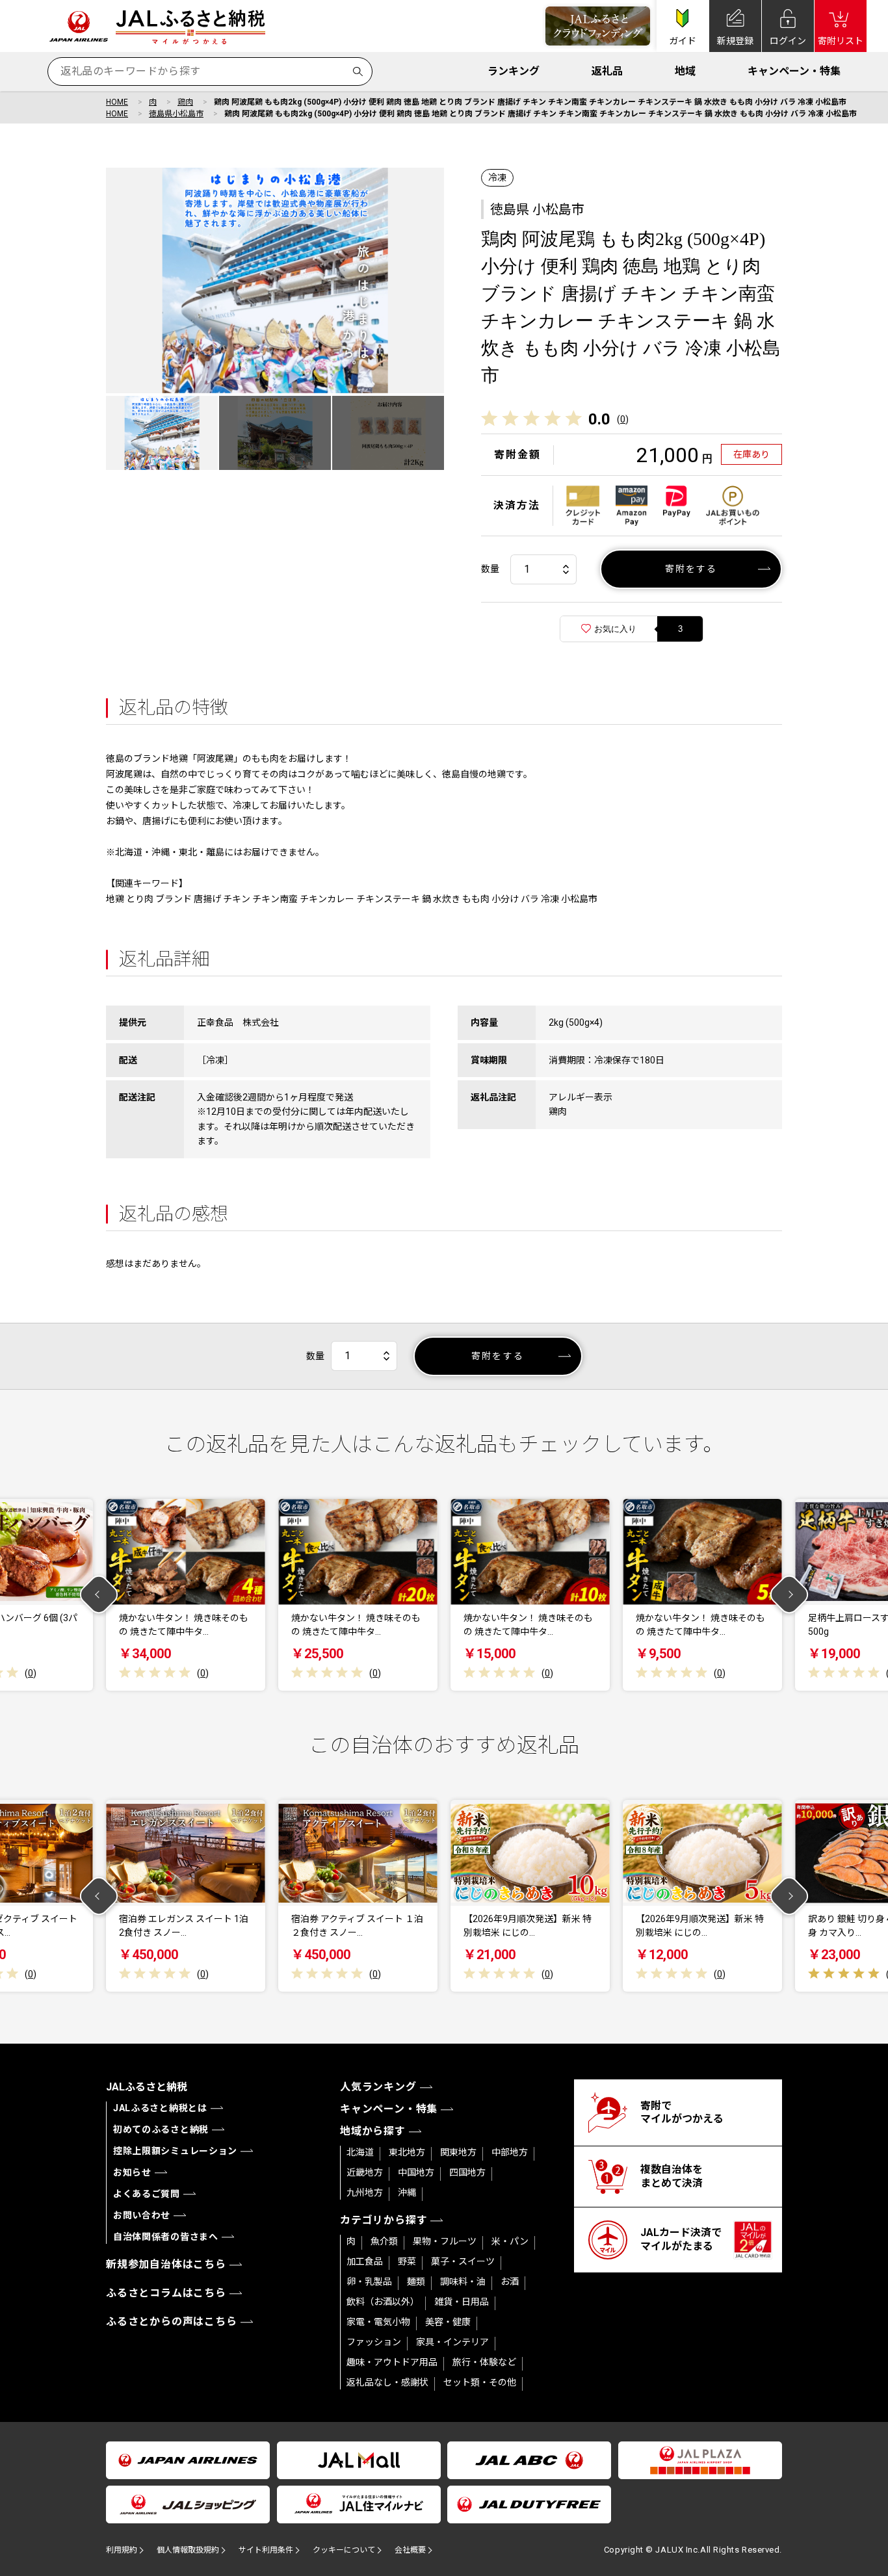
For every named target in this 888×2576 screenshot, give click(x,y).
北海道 (360, 2152)
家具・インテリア (452, 2342)
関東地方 (458, 2152)
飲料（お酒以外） (383, 2302)
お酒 (510, 2282)
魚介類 (384, 2241)
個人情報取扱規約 (188, 2550)
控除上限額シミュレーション (175, 2151)
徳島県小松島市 (176, 114)
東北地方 (407, 2152)
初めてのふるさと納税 (161, 2129)
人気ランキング (378, 2087)
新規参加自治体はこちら (166, 2264)
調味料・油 (463, 2282)
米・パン (510, 2241)
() (623, 419)
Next (790, 1595)
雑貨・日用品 (462, 2302)
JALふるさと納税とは (160, 2108)
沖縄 (407, 2192)
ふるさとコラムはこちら (166, 2293)
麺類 (416, 2282)
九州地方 (365, 2192)
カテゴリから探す (384, 2220)
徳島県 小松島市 (537, 209)
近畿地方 (365, 2172)
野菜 (407, 2261)
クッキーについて (344, 2550)
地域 (685, 71)
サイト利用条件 (266, 2550)
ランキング (514, 71)
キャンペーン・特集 (794, 71)
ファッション (374, 2342)
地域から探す (373, 2131)
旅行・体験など (484, 2362)
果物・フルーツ (445, 2241)
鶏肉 (185, 102)
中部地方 (510, 2152)
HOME (117, 102)
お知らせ (132, 2172)
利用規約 (122, 2550)
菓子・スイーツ (463, 2261)
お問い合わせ (142, 2215)
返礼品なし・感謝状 (387, 2382)
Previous (99, 1595)
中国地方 (416, 2172)
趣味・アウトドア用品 (392, 2362)
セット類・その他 (480, 2382)
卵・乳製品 (369, 2282)
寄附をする (691, 569)
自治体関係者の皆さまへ (166, 2237)
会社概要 (410, 2550)
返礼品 (607, 71)
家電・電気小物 (378, 2322)
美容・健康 (448, 2322)
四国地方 (467, 2172)
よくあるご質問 (147, 2194)
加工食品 (365, 2261)
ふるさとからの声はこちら (172, 2322)
